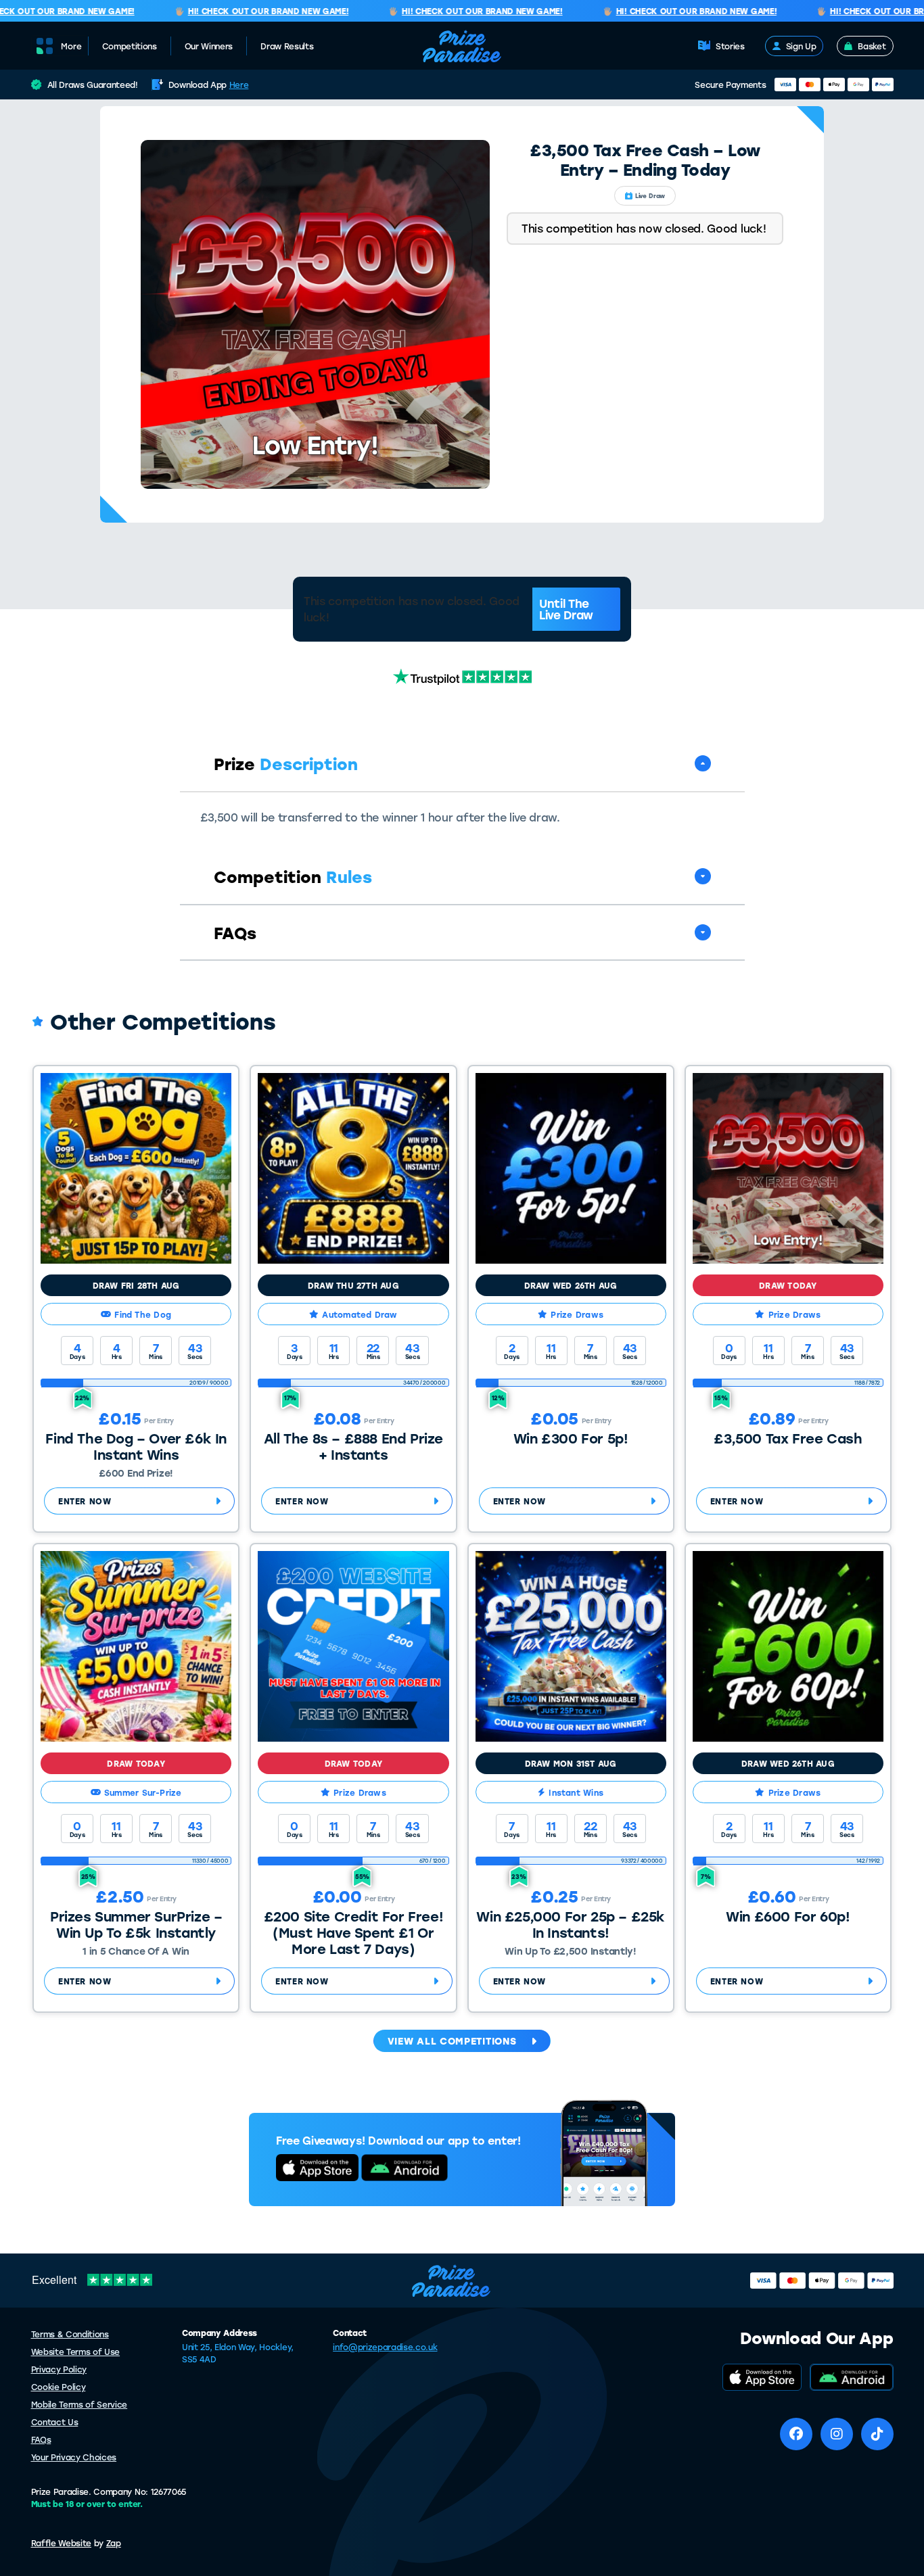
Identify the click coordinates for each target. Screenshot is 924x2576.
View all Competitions (452, 2041)
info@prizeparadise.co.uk (385, 2347)
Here (239, 85)
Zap (114, 2543)
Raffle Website (62, 2543)
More (71, 46)
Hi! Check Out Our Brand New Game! (243, 11)
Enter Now (85, 1501)
